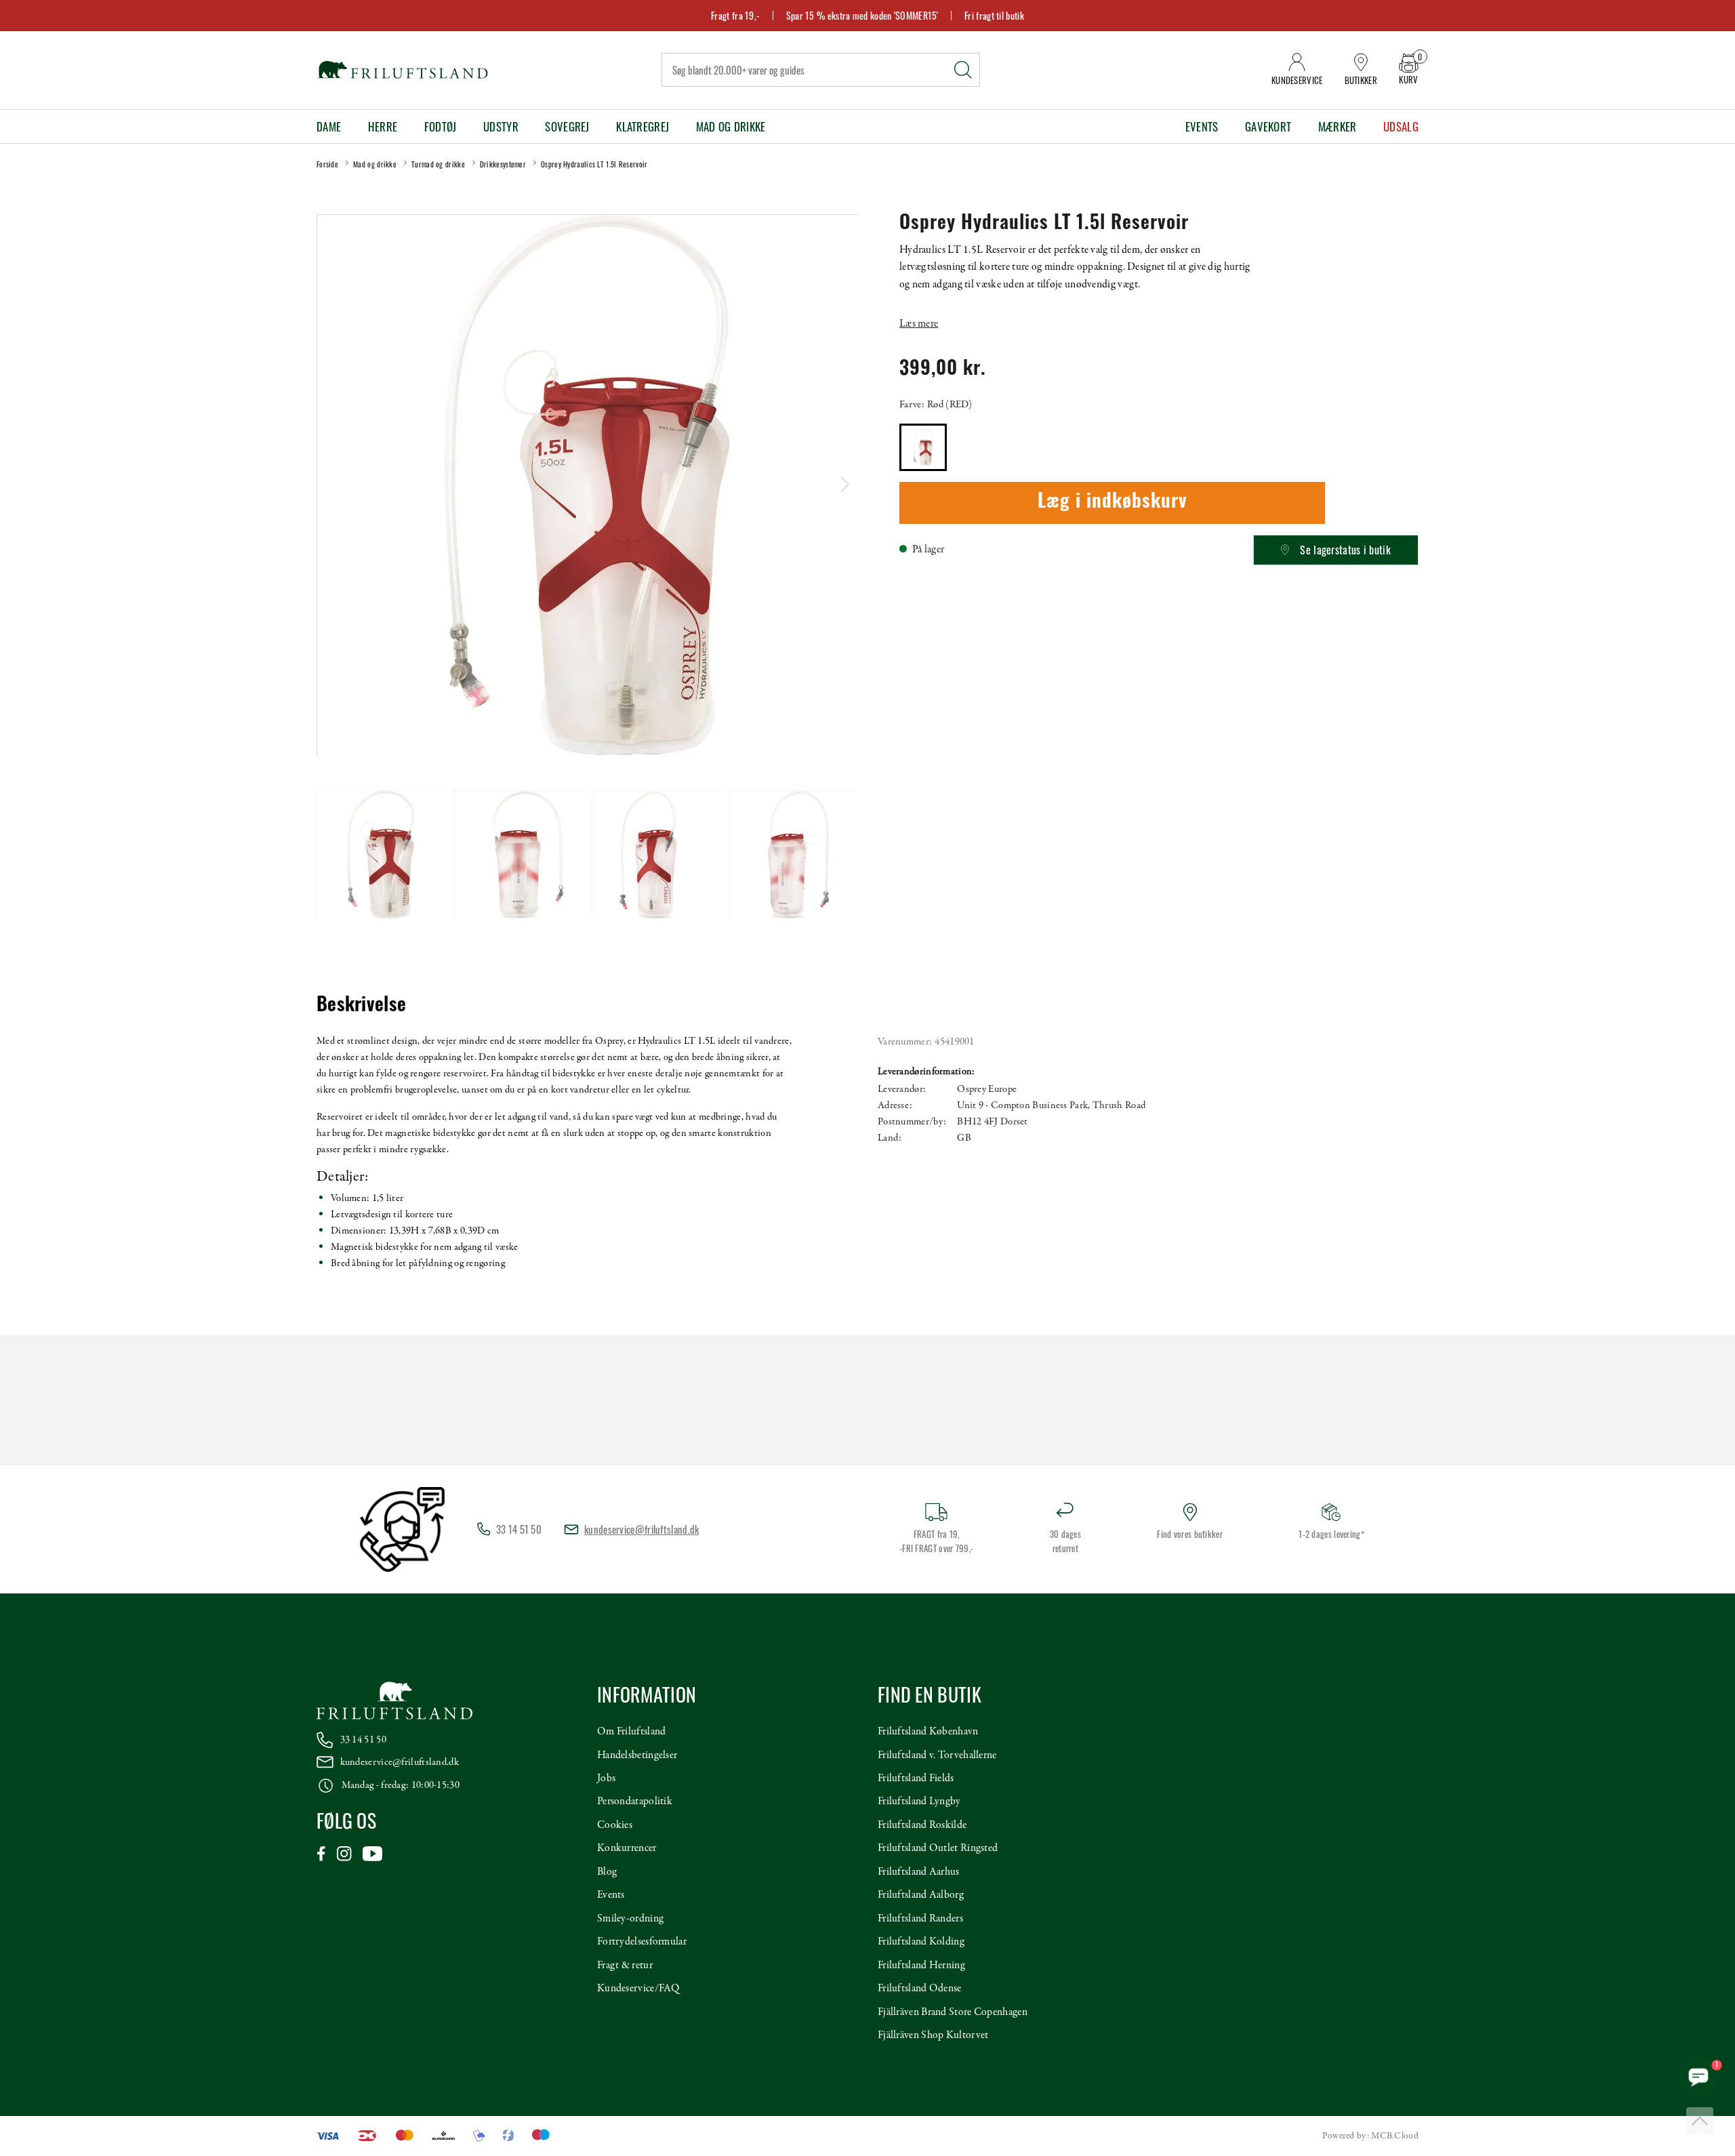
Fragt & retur (625, 1966)
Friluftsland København (928, 1732)
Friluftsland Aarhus (919, 1872)
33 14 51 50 (363, 1740)
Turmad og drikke (438, 164)
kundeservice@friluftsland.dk (641, 1529)
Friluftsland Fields (916, 1778)
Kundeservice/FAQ (638, 1989)
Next (845, 484)
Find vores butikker (1190, 1534)
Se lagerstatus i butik (1345, 550)
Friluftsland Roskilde (922, 1825)
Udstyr (501, 126)
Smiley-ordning (630, 1919)
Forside (327, 164)
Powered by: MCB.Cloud (1370, 2136)
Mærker (1338, 126)
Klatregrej (642, 126)
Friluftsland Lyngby (919, 1802)
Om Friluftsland (632, 1732)
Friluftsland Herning (921, 1966)
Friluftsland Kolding (921, 1942)
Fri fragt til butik (994, 15)
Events (1202, 126)
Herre (383, 126)
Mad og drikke (731, 126)
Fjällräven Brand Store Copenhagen (953, 2012)
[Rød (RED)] (923, 447)
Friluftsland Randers (920, 1919)
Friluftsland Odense (920, 1989)
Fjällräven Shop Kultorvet (933, 2035)
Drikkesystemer (503, 164)
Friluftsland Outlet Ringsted (938, 1848)
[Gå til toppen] (1700, 2121)
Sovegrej (567, 126)
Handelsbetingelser (637, 1755)
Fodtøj (441, 126)
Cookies (615, 1825)
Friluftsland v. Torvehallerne (937, 1755)
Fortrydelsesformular (642, 1942)
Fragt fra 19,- (735, 15)
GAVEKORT (1268, 126)
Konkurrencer (627, 1848)
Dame (329, 126)
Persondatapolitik (635, 1802)
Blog (607, 1872)
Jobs (606, 1778)
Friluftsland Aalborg (921, 1895)
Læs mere (919, 324)
